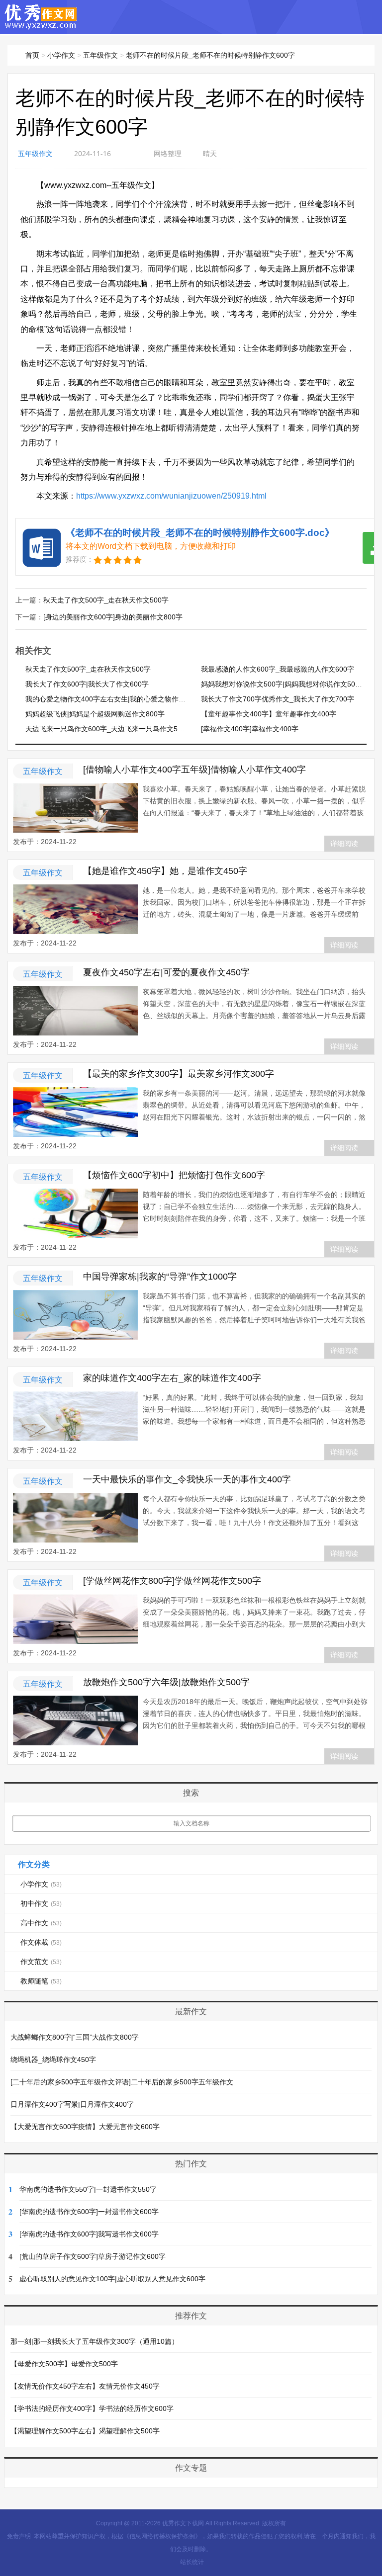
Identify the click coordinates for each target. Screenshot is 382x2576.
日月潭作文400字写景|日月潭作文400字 (72, 2104)
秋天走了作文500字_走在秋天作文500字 (106, 600)
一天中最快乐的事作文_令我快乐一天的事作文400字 (187, 1479)
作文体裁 (41, 1942)
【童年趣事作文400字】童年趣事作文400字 (269, 714)
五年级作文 (100, 55)
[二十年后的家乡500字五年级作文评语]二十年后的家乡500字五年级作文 (122, 2082)
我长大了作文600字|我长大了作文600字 (87, 684)
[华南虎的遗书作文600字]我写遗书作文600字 (89, 2234)
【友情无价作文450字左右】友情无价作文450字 (85, 2386)
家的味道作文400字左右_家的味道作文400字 (172, 1378)
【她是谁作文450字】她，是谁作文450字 (165, 871)
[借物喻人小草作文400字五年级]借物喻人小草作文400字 (194, 770)
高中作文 (41, 1923)
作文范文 (41, 1962)
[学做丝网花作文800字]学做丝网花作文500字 (172, 1581)
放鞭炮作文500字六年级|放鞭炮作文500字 (166, 1682)
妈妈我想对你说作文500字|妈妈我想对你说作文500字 (284, 684)
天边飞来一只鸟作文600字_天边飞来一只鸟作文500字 (109, 729)
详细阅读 (344, 844)
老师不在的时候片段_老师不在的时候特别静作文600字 (210, 55)
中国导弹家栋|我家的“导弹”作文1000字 (160, 1277)
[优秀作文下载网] (41, 25)
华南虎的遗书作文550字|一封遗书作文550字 (88, 2189)
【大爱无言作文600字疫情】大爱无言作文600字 (85, 2127)
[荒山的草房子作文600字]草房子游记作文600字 (93, 2256)
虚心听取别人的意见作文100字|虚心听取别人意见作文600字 (112, 2279)
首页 (32, 55)
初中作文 (41, 1903)
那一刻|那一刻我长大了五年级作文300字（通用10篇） (95, 2341)
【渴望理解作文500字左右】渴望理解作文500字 (85, 2431)
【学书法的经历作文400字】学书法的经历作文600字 (92, 2408)
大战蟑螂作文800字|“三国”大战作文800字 (75, 2037)
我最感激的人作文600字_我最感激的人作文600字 (278, 669)
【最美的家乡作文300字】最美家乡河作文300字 (179, 1074)
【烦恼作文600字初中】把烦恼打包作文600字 (174, 1175)
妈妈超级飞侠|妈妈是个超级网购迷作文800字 (95, 714)
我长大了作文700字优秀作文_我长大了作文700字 (278, 699)
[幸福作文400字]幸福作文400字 (250, 729)
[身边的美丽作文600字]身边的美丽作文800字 (113, 617)
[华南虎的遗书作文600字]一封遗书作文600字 (89, 2212)
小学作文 (61, 55)
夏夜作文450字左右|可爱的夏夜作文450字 (166, 972)
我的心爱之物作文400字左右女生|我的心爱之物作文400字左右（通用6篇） (141, 699)
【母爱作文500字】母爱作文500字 (64, 2364)
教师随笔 (41, 1981)
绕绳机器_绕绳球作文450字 (53, 2060)
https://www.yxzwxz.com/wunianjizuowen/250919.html (171, 496)
